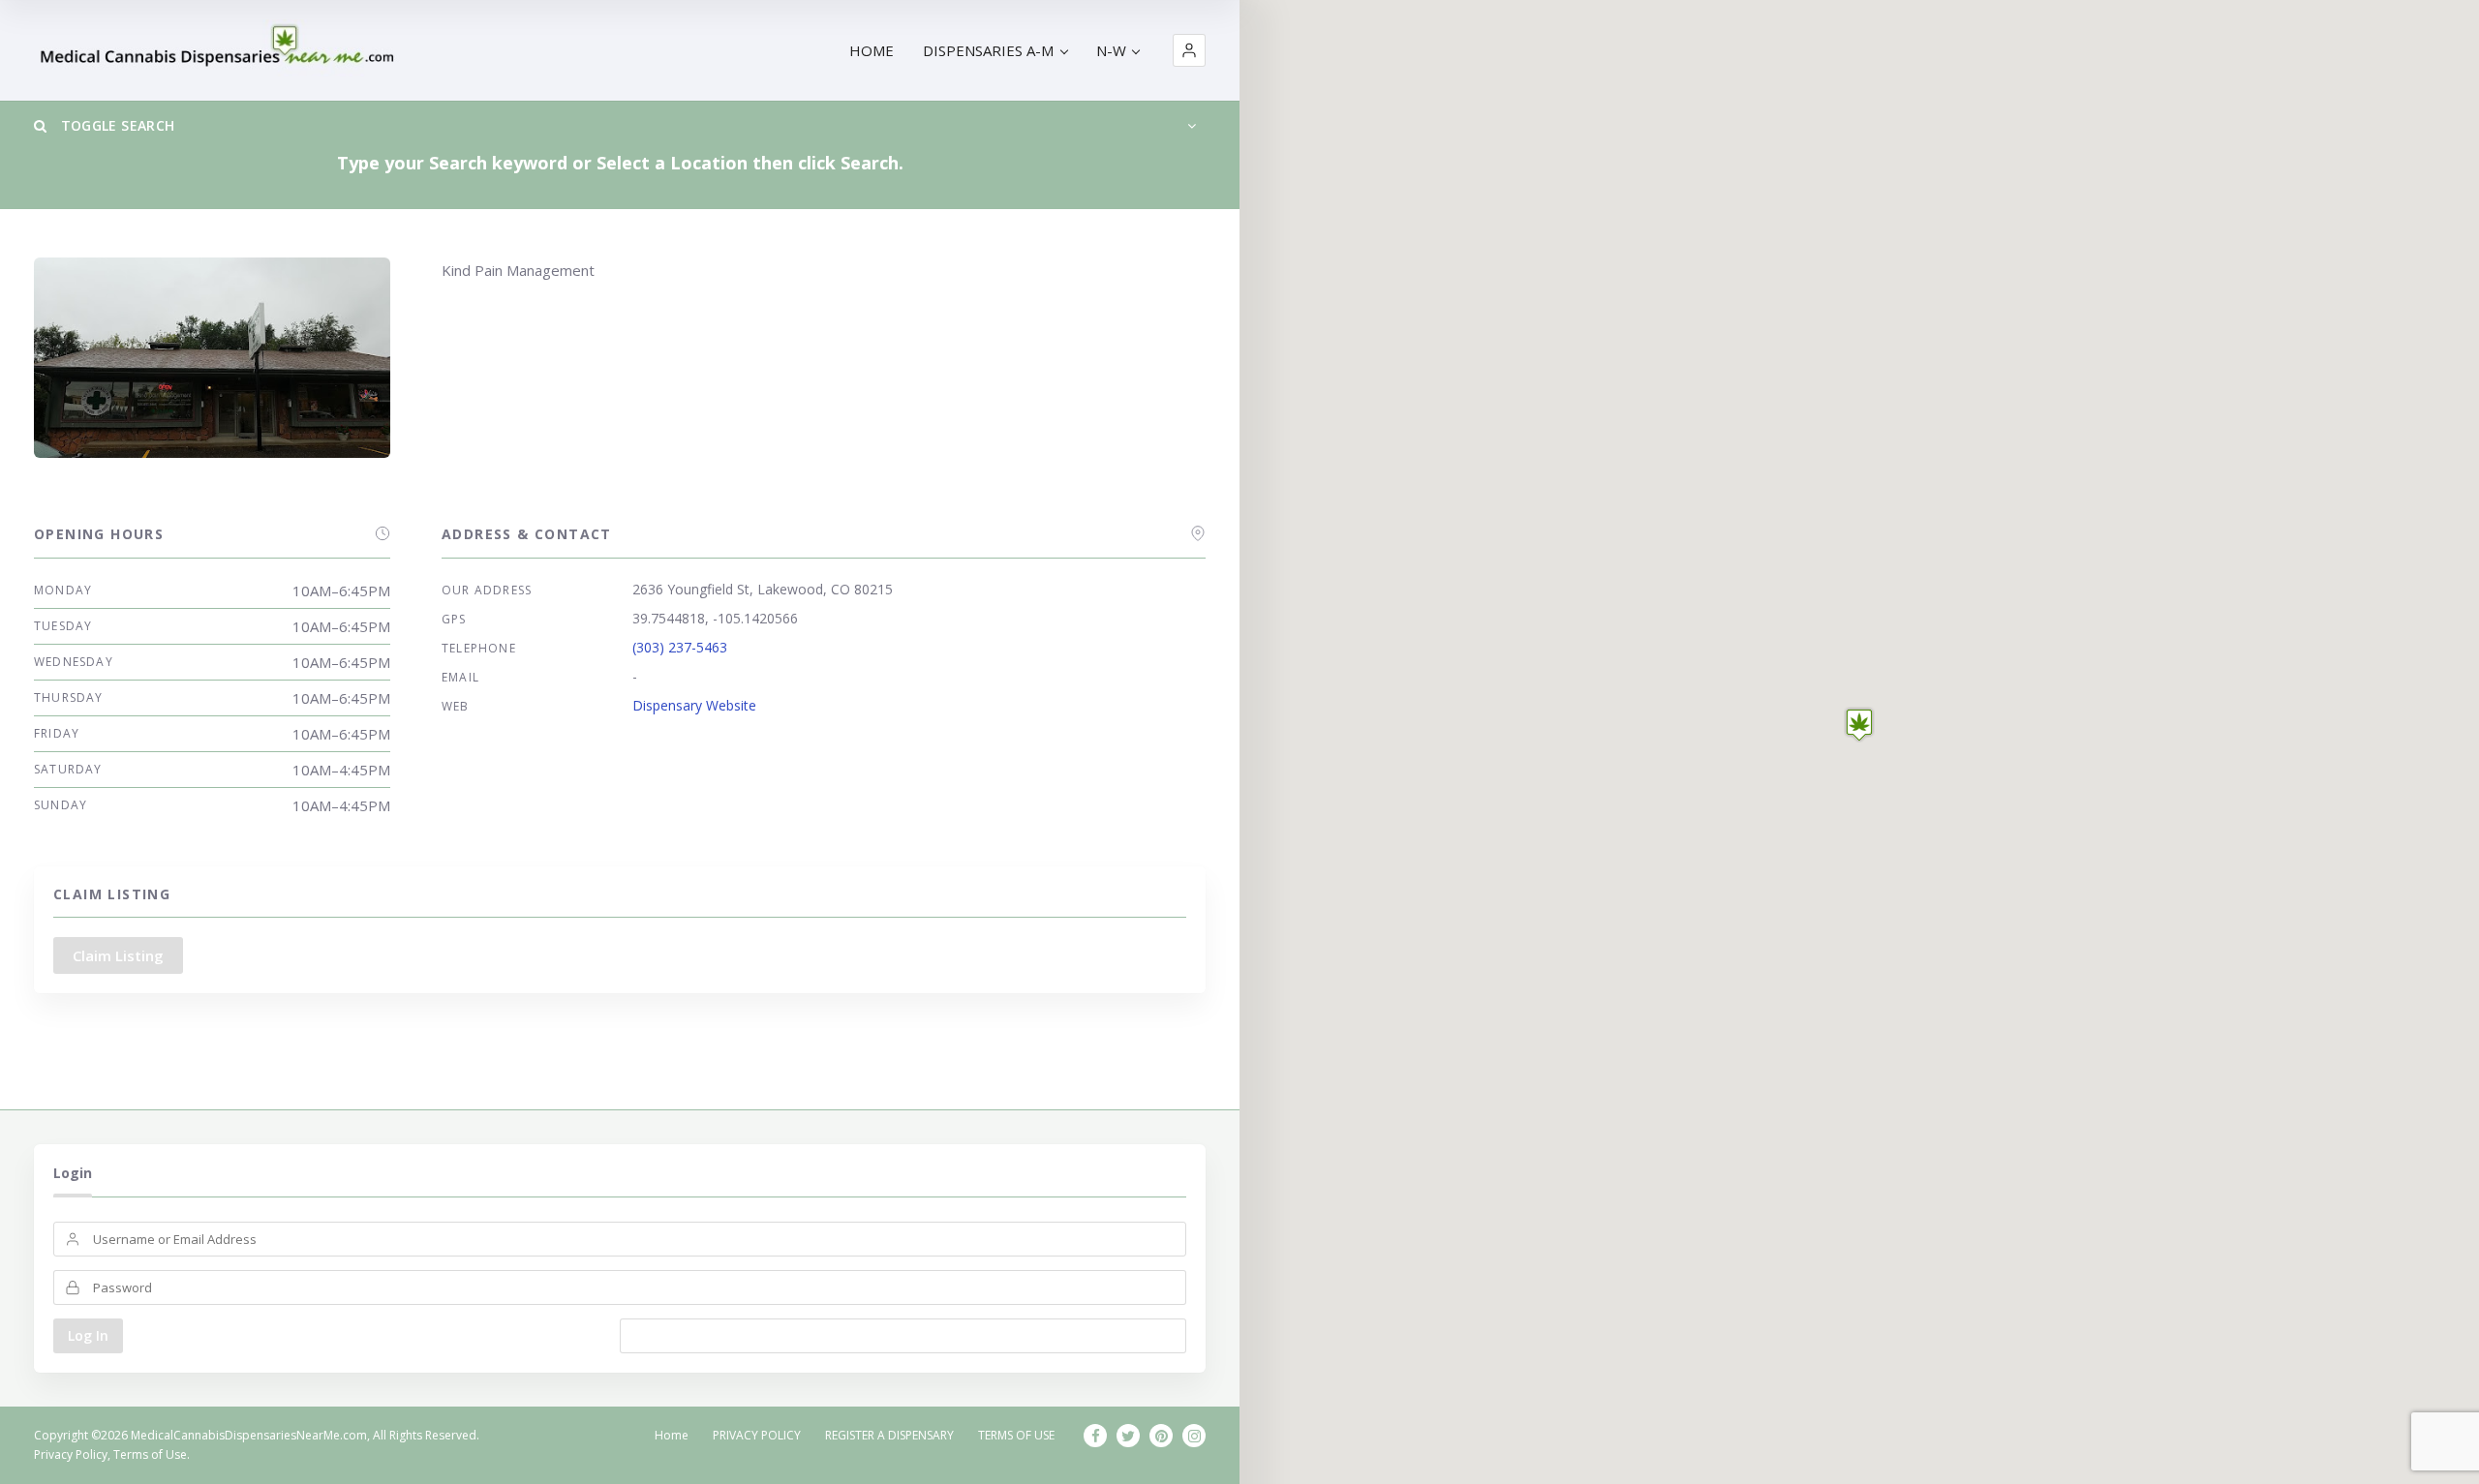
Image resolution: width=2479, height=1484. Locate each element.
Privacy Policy (71, 1454)
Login (73, 1173)
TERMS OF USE (1016, 1435)
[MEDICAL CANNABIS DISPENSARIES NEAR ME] (220, 51)
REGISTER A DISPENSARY (889, 1435)
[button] (1189, 50)
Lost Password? (903, 1335)
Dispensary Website (694, 705)
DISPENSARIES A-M (988, 50)
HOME (872, 50)
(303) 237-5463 (680, 647)
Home (672, 1435)
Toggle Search (115, 125)
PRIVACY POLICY (757, 1435)
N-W (1111, 50)
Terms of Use (150, 1454)
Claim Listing (118, 955)
